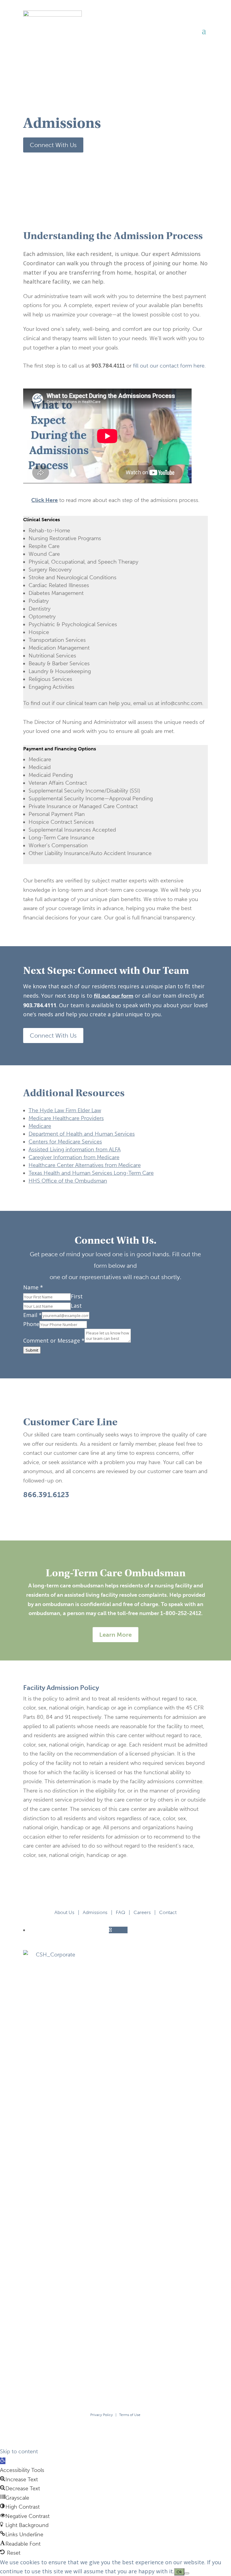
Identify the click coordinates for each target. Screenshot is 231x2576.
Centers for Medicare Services (65, 1142)
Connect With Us (53, 145)
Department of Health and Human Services (82, 1134)
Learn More (115, 1635)
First (77, 1296)
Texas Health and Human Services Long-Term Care (91, 1173)
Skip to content (19, 2451)
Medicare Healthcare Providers (66, 1118)
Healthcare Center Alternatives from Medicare (85, 1165)
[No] (187, 2573)
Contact (168, 1912)
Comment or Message (54, 1340)
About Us (64, 1912)
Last (76, 1306)
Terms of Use (130, 2415)
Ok (179, 2572)
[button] (3, 2461)
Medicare (40, 1126)
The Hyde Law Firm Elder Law (65, 1110)
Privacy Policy (102, 2415)
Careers (142, 1912)
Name (33, 1287)
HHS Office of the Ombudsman (68, 1181)
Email (32, 1315)
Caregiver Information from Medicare (74, 1157)
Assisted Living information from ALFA (75, 1150)
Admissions (95, 1912)
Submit (32, 1350)
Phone (31, 1324)
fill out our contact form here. (169, 366)
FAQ (120, 1912)
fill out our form (114, 996)
